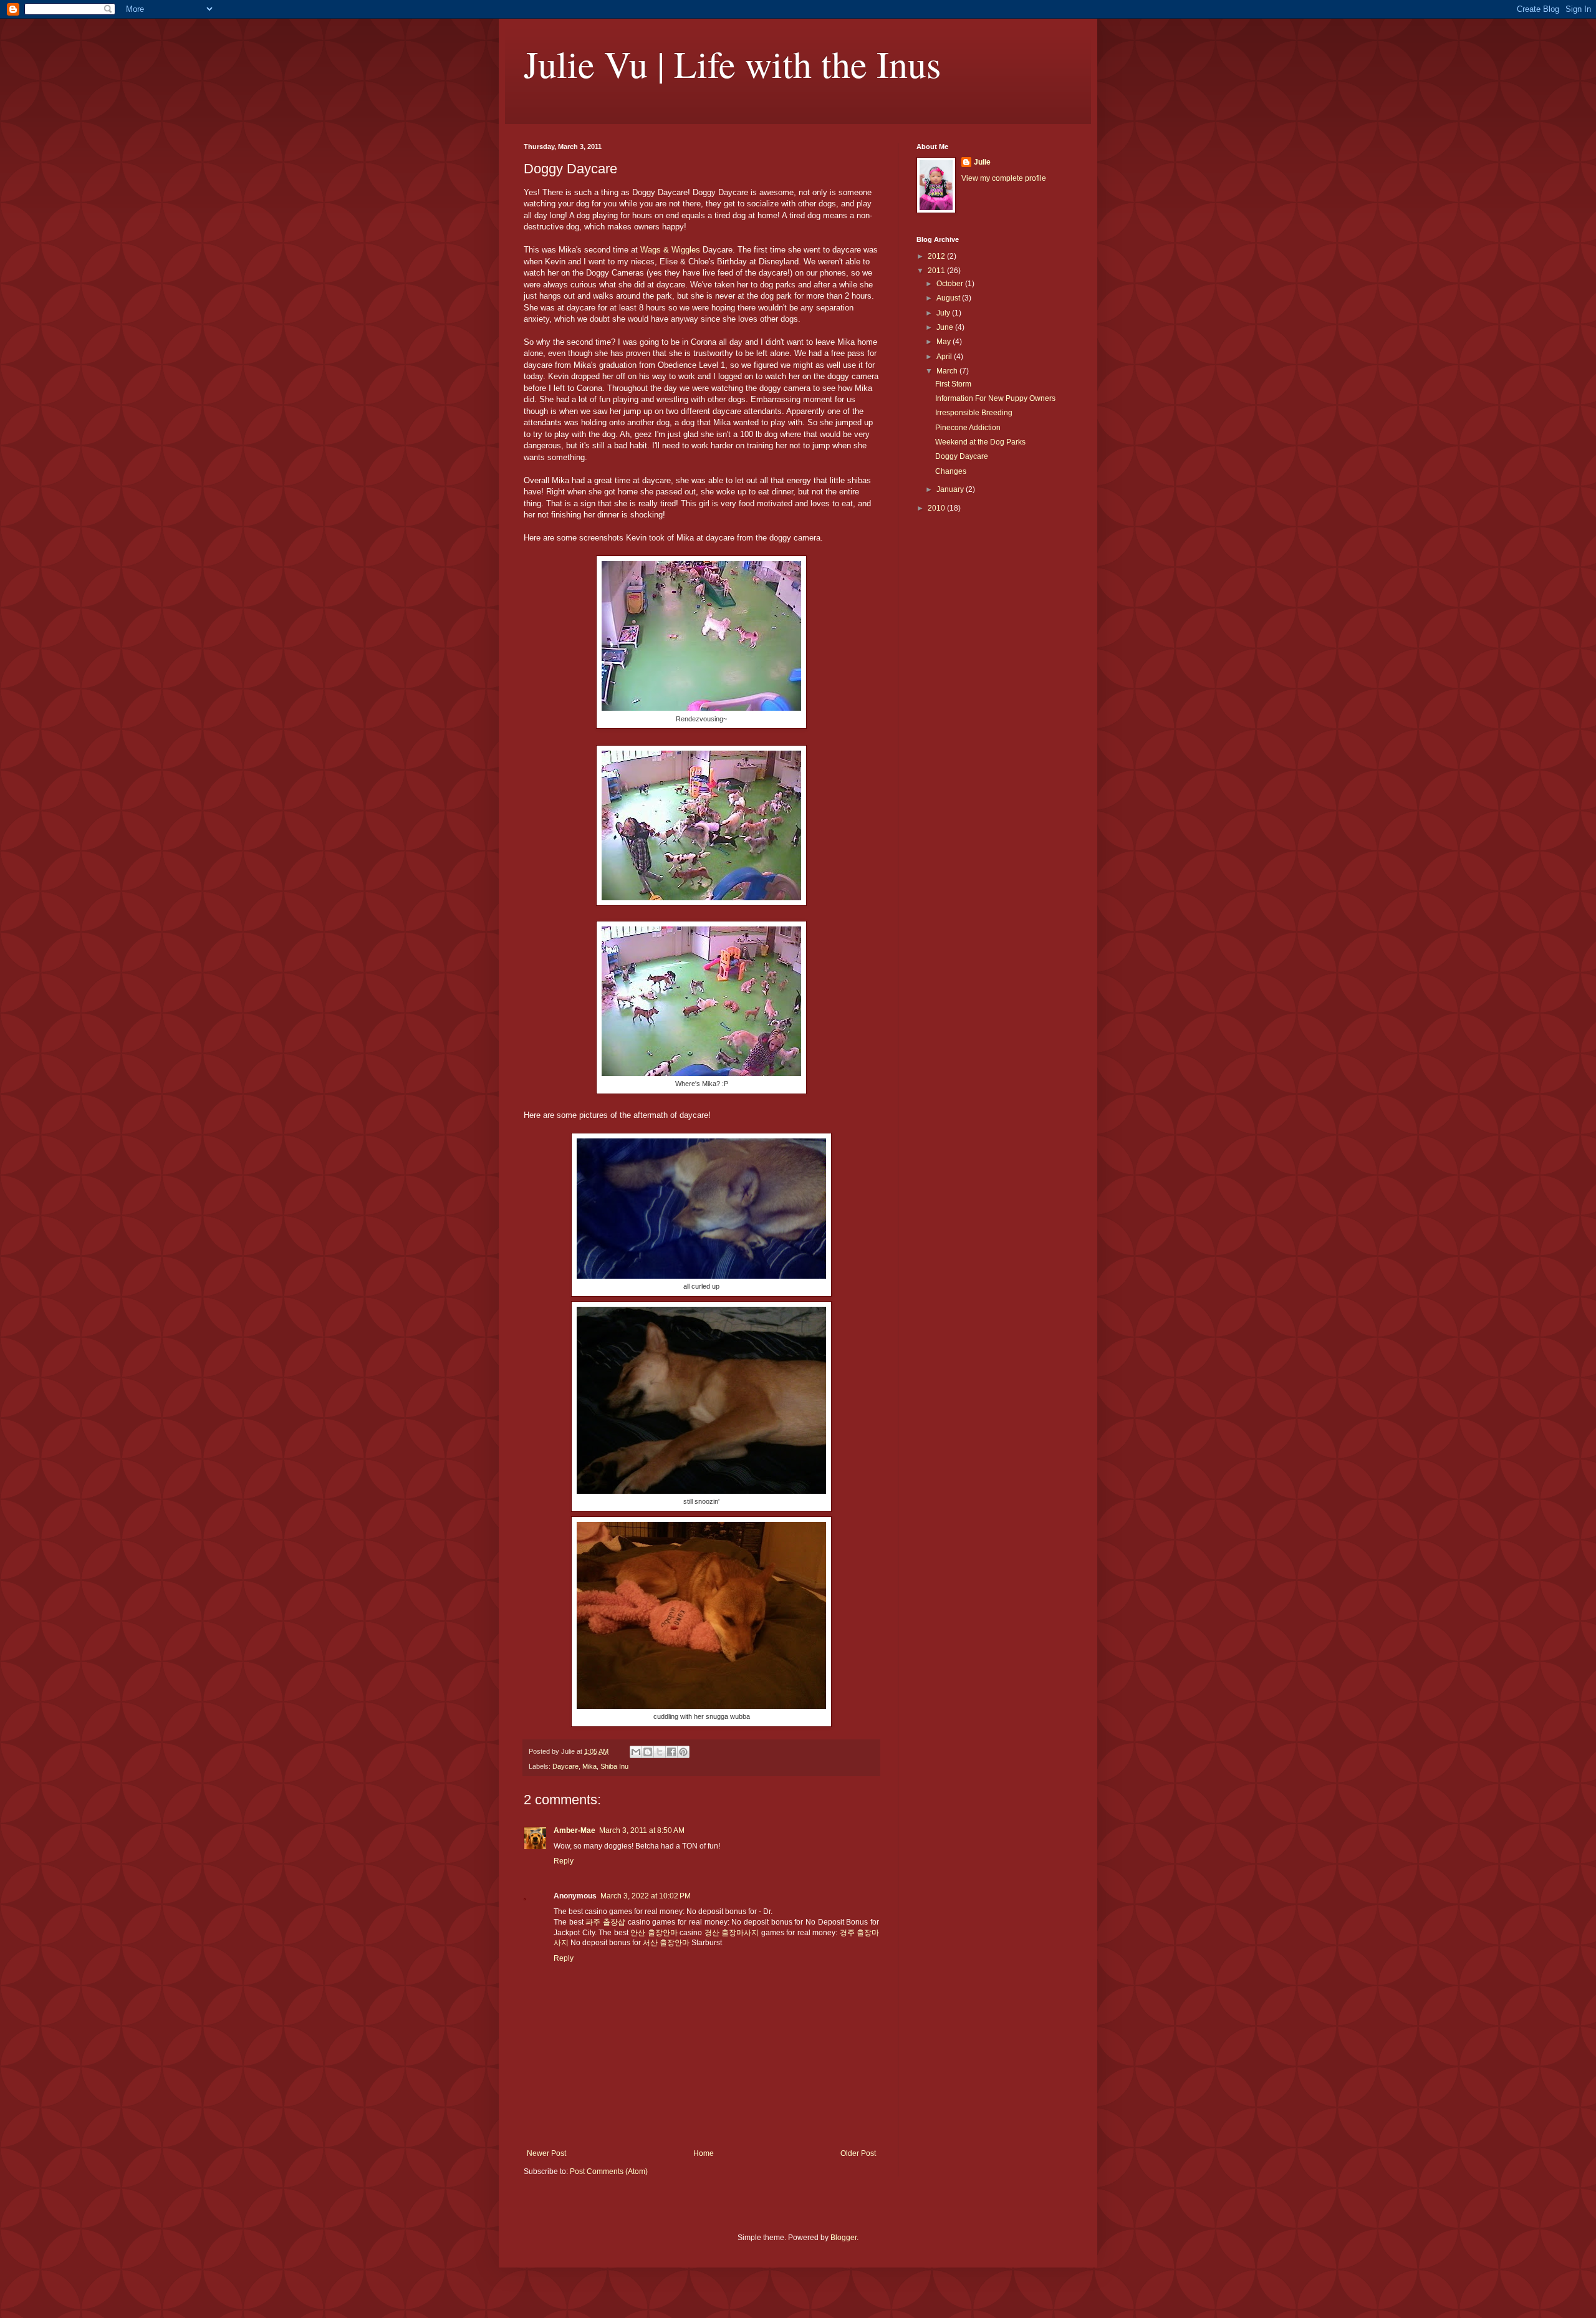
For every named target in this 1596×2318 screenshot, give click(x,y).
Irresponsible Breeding (974, 413)
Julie (982, 162)
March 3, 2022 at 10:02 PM (646, 1896)
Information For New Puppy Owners (995, 398)
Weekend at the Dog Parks (980, 442)
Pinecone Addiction (968, 428)
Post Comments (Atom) (609, 2171)
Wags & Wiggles (670, 250)
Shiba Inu (614, 1766)
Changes (951, 471)
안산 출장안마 (654, 1933)
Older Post (858, 2153)
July (944, 313)
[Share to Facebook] (671, 1752)
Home (704, 2153)
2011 (937, 271)
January (951, 489)
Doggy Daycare (962, 456)
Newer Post (546, 2153)
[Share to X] (660, 1752)
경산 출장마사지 (732, 1933)
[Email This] (636, 1752)
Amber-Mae (574, 1830)
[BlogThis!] (648, 1752)
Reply (564, 1861)
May (945, 342)
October (951, 284)
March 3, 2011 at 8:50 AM (642, 1830)
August (949, 298)
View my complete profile (1004, 178)
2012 (937, 256)
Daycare (565, 1766)
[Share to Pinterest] (683, 1752)
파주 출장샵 (605, 1922)
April (945, 357)
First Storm (953, 384)
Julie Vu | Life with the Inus (732, 64)
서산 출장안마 (666, 1943)
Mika (589, 1766)
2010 (937, 508)
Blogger (844, 2238)
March (948, 371)
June (946, 327)
